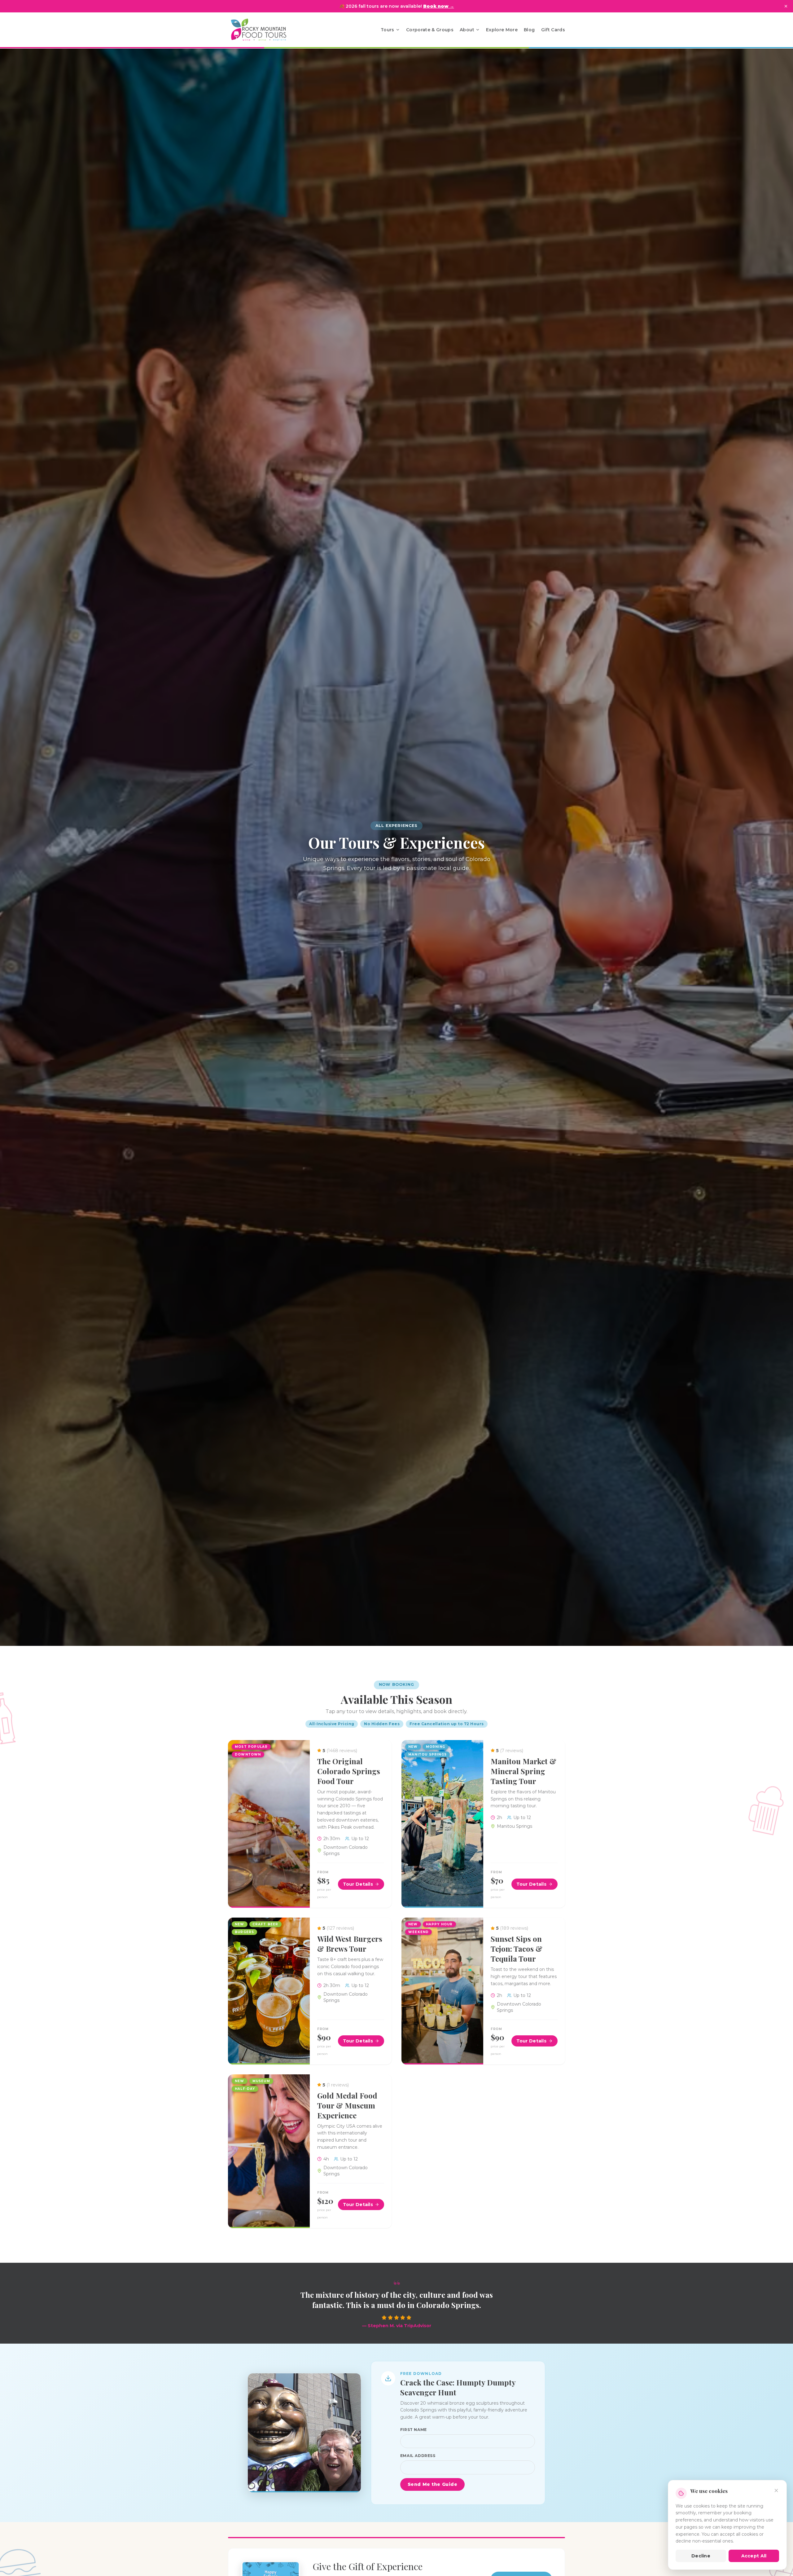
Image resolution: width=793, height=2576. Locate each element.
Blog (529, 30)
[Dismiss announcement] (786, 6)
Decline (701, 2556)
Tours (388, 30)
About (467, 30)
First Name (414, 2430)
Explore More (502, 30)
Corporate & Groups (430, 30)
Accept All (754, 2556)
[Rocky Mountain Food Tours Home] (265, 30)
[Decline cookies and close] (776, 2490)
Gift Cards (553, 30)
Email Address (418, 2456)
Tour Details (358, 1884)
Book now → (439, 6)
